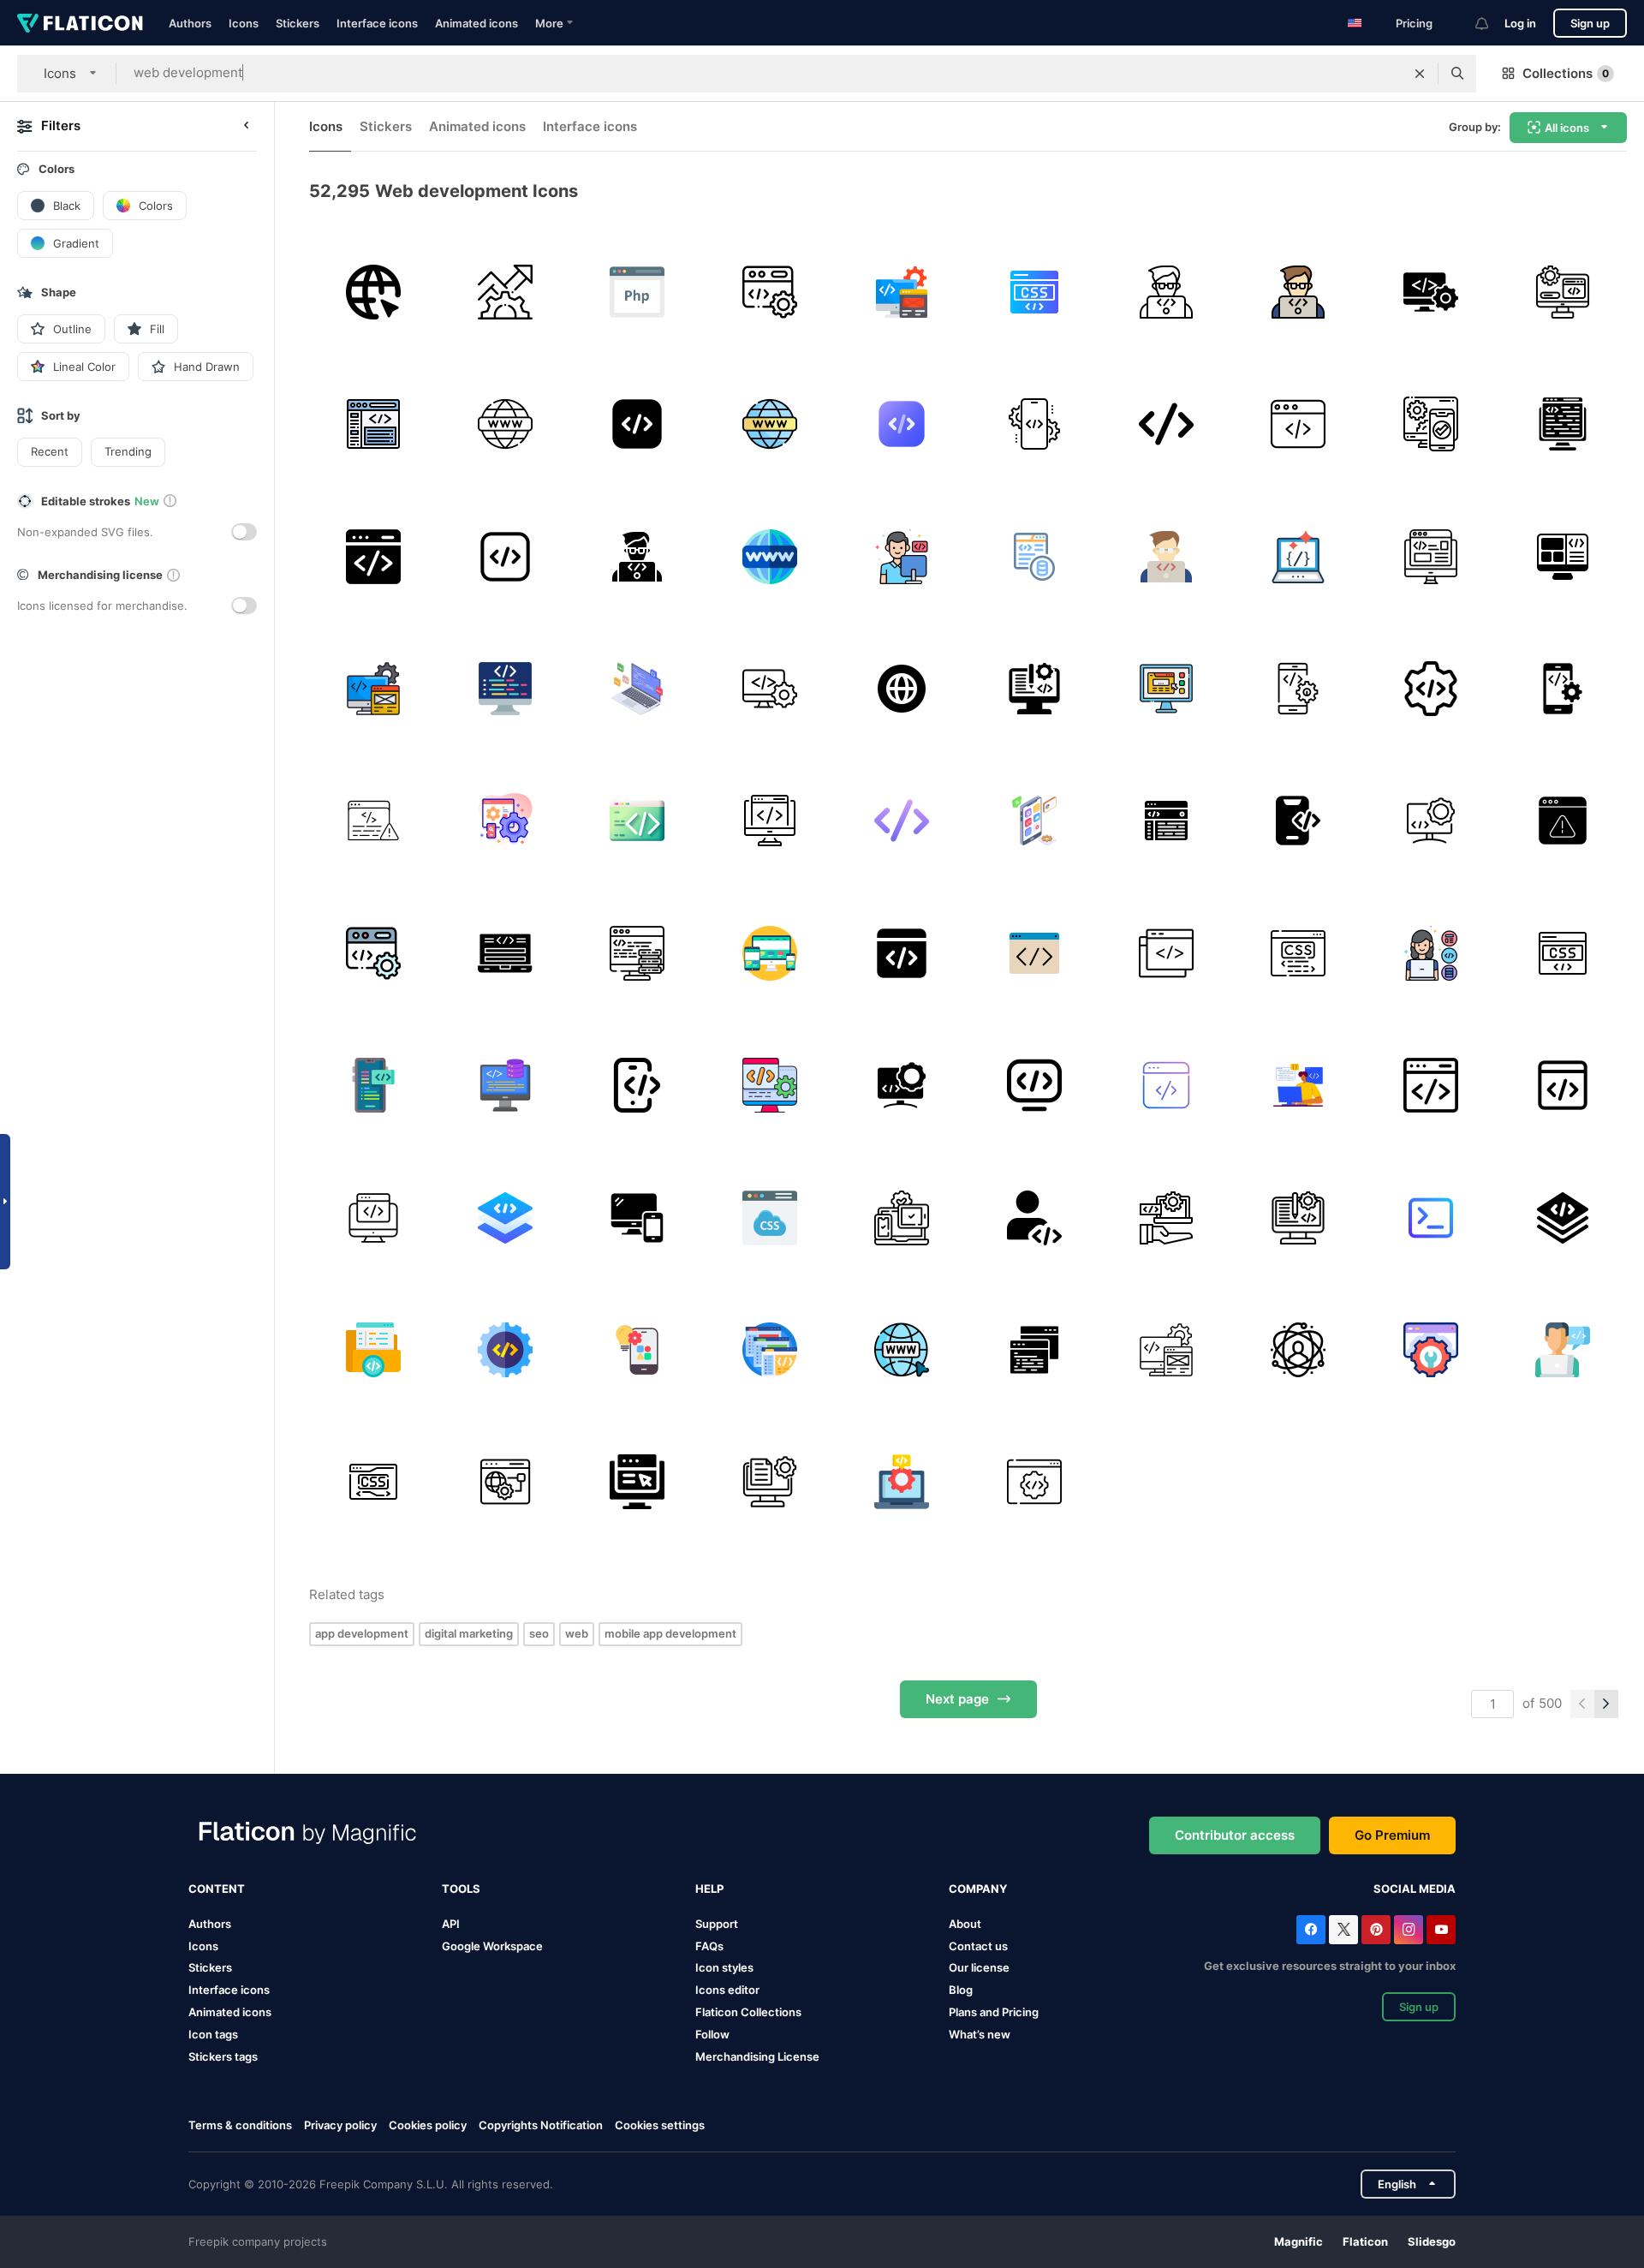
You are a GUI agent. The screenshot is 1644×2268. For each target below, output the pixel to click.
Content (217, 1889)
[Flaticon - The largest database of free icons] (80, 23)
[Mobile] (769, 953)
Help (709, 1889)
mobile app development (670, 1633)
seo (539, 1633)
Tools (461, 1889)
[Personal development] (1299, 1349)
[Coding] (769, 292)
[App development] (902, 292)
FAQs (709, 1946)
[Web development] (373, 556)
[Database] (1034, 556)
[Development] (505, 292)
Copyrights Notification (541, 2125)
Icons (244, 23)
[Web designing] (1034, 688)
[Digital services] (1166, 1218)
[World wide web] (505, 424)
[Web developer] (1299, 1085)
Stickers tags (223, 2056)
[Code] (637, 424)
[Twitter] (1343, 1930)
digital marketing (469, 1633)
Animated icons (477, 23)
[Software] (1430, 292)
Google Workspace (492, 1946)
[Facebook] (1311, 1930)
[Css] (1034, 292)
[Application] (1166, 688)
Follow (712, 2034)
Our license (979, 1967)
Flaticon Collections (748, 2012)
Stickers (298, 23)
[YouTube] (1441, 1930)
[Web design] (902, 953)
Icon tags (213, 2034)
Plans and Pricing (994, 2012)
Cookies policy (428, 2125)
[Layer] (1563, 1218)
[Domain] (373, 292)
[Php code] (637, 292)
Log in (1520, 23)
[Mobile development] (1034, 424)
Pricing (1414, 23)
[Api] (1034, 1482)
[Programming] (505, 688)
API (451, 1924)
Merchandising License (757, 2056)
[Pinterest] (1376, 1930)
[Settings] (505, 821)
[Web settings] (1430, 1349)
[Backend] (505, 1085)
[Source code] (1299, 556)
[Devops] (1166, 953)
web (577, 1633)
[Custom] (1430, 821)
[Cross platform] (902, 1218)
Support (717, 1924)
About (965, 1924)
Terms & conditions (240, 2125)
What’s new (980, 2034)
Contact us (978, 1946)
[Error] (373, 821)
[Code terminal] (1430, 1218)
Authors (190, 23)
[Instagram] (1409, 1930)
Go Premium (1392, 1835)
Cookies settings (660, 2125)
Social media (1415, 1889)
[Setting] (1430, 688)
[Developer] (902, 556)
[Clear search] (1420, 74)
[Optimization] (1166, 1085)
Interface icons (377, 23)
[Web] (373, 424)
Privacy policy (340, 2125)
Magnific (1299, 2241)
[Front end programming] (1563, 556)
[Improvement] (637, 1482)
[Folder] (373, 1349)
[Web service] (505, 1482)
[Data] (637, 953)
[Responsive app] (637, 1218)
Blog (961, 1990)
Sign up (1590, 23)
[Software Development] (1299, 821)
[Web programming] (1299, 424)
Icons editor (727, 1990)
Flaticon (1365, 2241)
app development (362, 1633)
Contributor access (1235, 1835)
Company (978, 1889)
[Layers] (505, 1218)
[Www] (902, 688)
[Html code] (505, 953)
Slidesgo (1432, 2241)
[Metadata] (1563, 424)
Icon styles (724, 1967)
